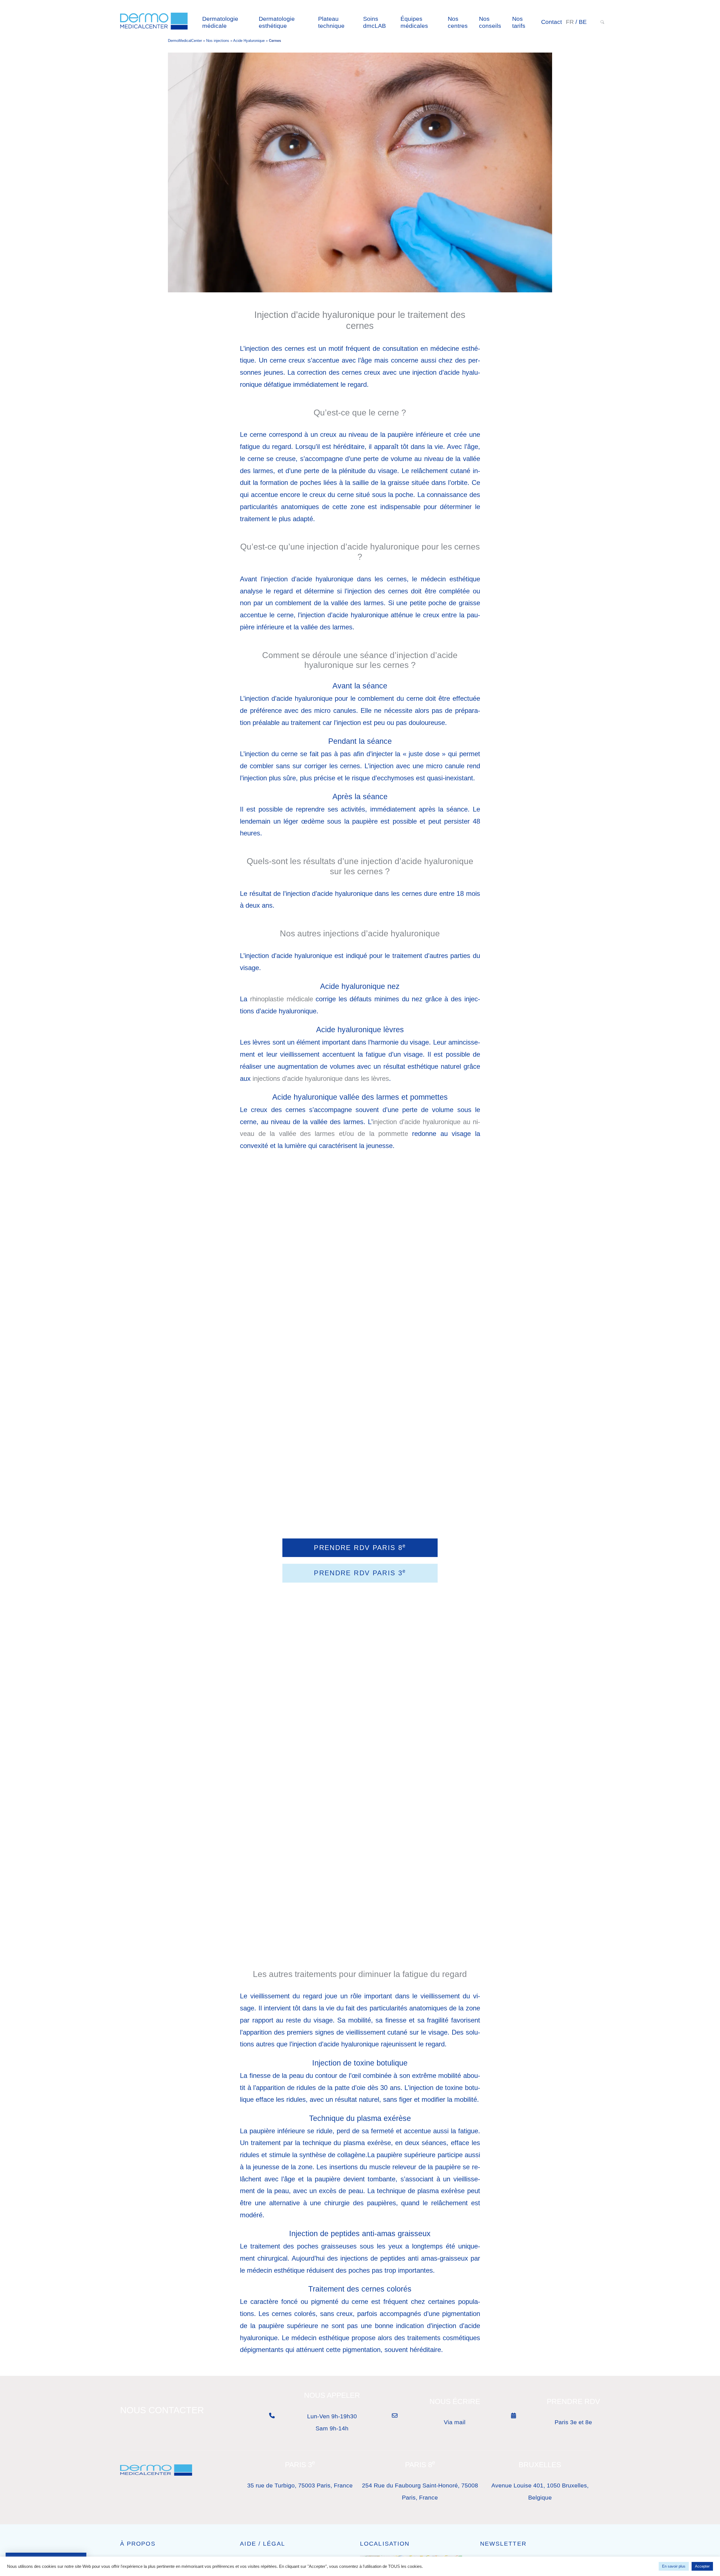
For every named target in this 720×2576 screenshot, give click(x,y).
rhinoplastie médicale (282, 999)
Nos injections (218, 41)
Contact (552, 22)
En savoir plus (674, 2566)
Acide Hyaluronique (249, 41)
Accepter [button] (702, 2566)
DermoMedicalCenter (185, 41)
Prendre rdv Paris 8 (360, 1547)
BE (583, 22)
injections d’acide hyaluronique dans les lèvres (321, 1078)
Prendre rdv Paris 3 (360, 1572)
